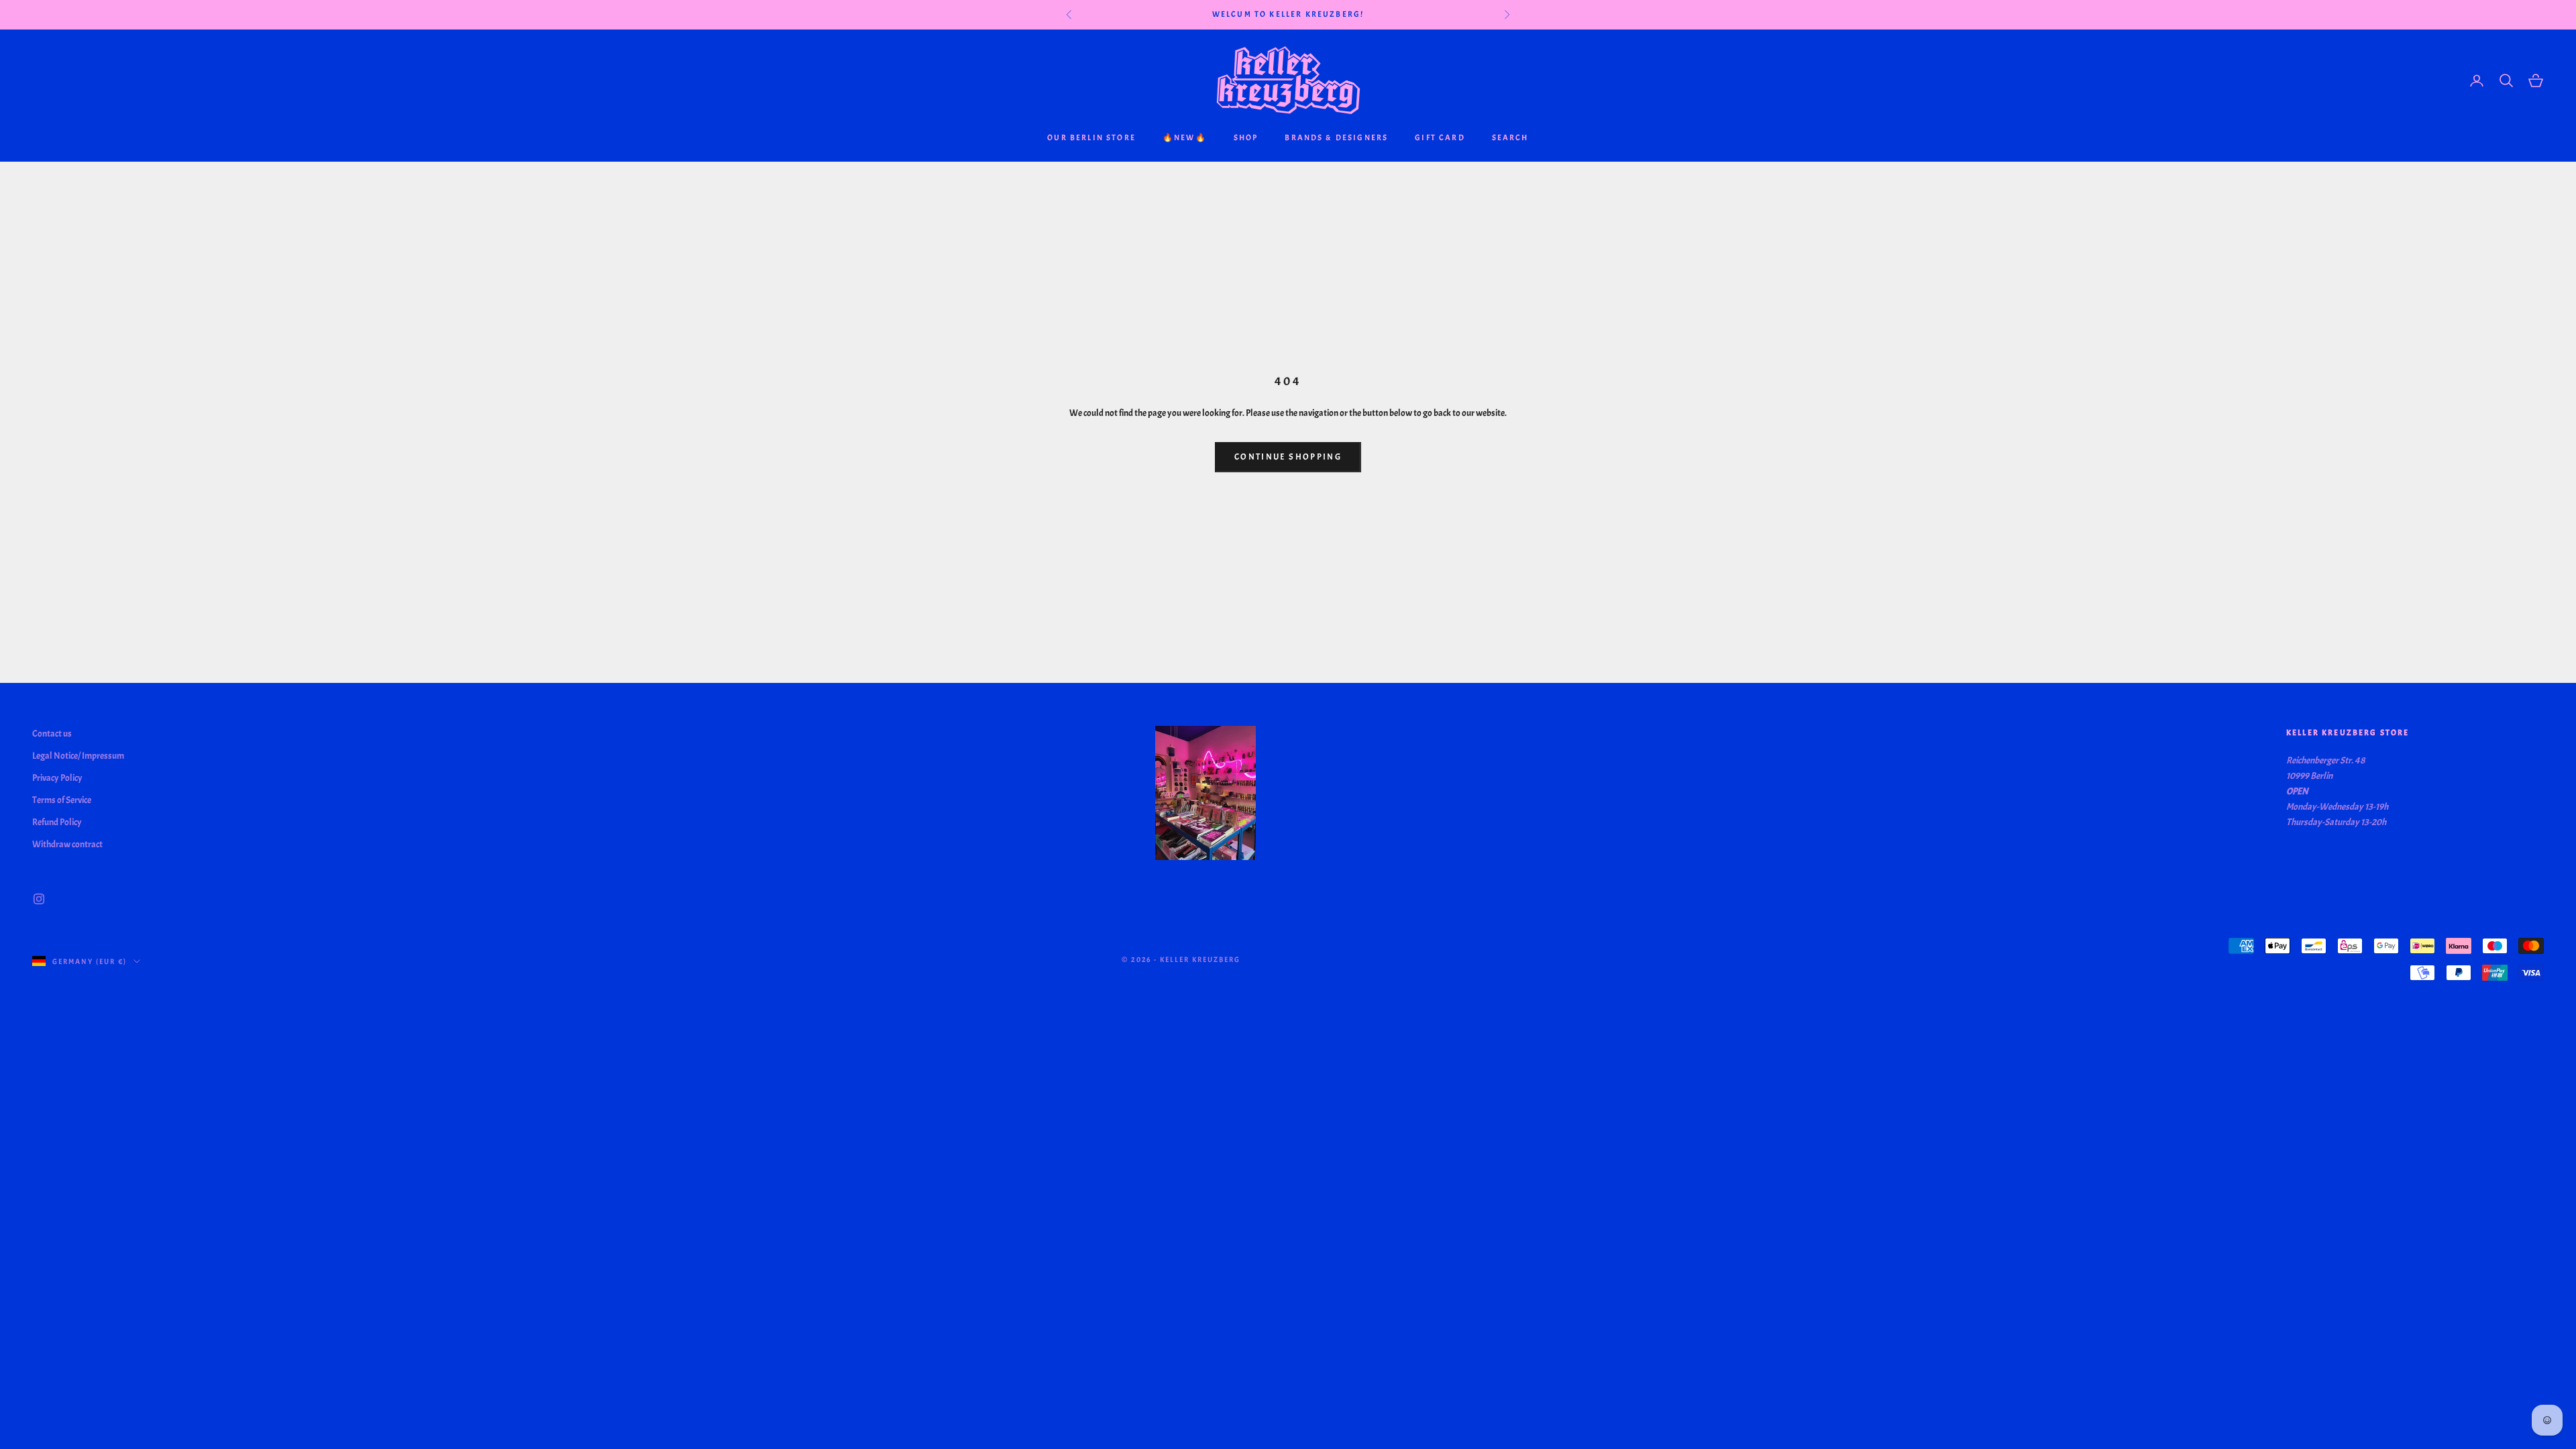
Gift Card (1440, 138)
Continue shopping (1288, 457)
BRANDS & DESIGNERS (1336, 138)
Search (1510, 138)
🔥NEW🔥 (1185, 138)
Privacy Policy (57, 778)
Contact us (52, 734)
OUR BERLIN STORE (1091, 138)
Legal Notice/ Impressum (78, 756)
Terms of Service (62, 800)
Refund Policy (57, 822)
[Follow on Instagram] (39, 899)
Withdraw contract (67, 844)
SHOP (1246, 138)
